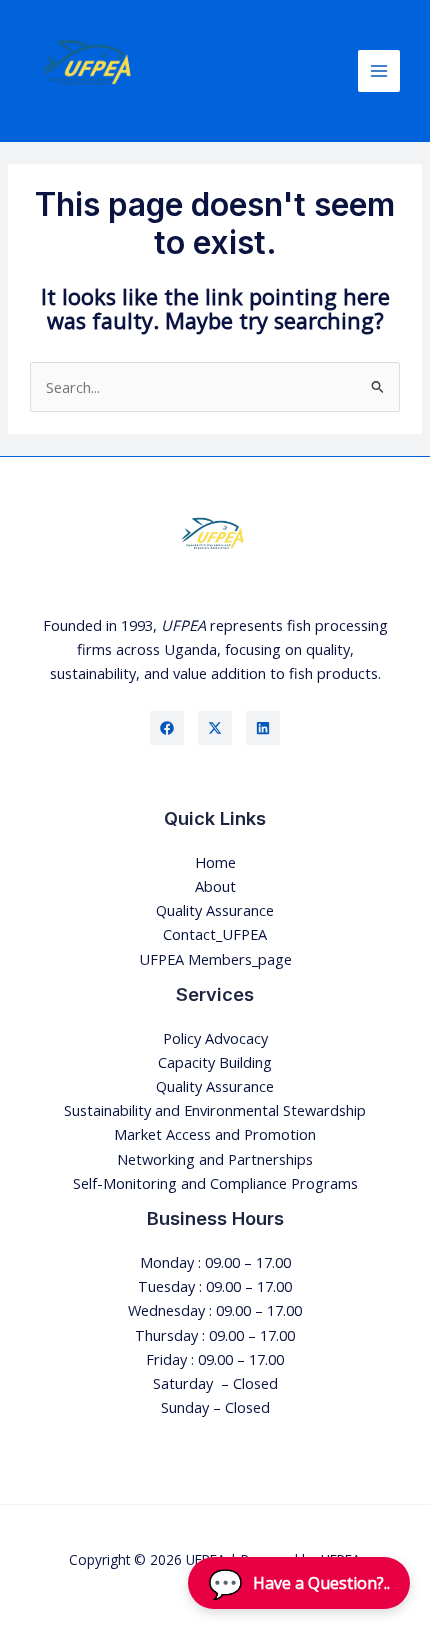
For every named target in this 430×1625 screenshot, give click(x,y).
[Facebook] (167, 728)
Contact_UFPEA (215, 934)
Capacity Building (215, 1062)
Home (215, 862)
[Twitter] (215, 728)
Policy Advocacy (215, 1038)
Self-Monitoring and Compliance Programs (215, 1183)
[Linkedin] (263, 728)
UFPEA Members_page (215, 959)
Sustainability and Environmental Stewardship (215, 1110)
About (215, 886)
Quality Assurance (215, 910)
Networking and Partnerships (215, 1159)
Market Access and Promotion (215, 1134)
